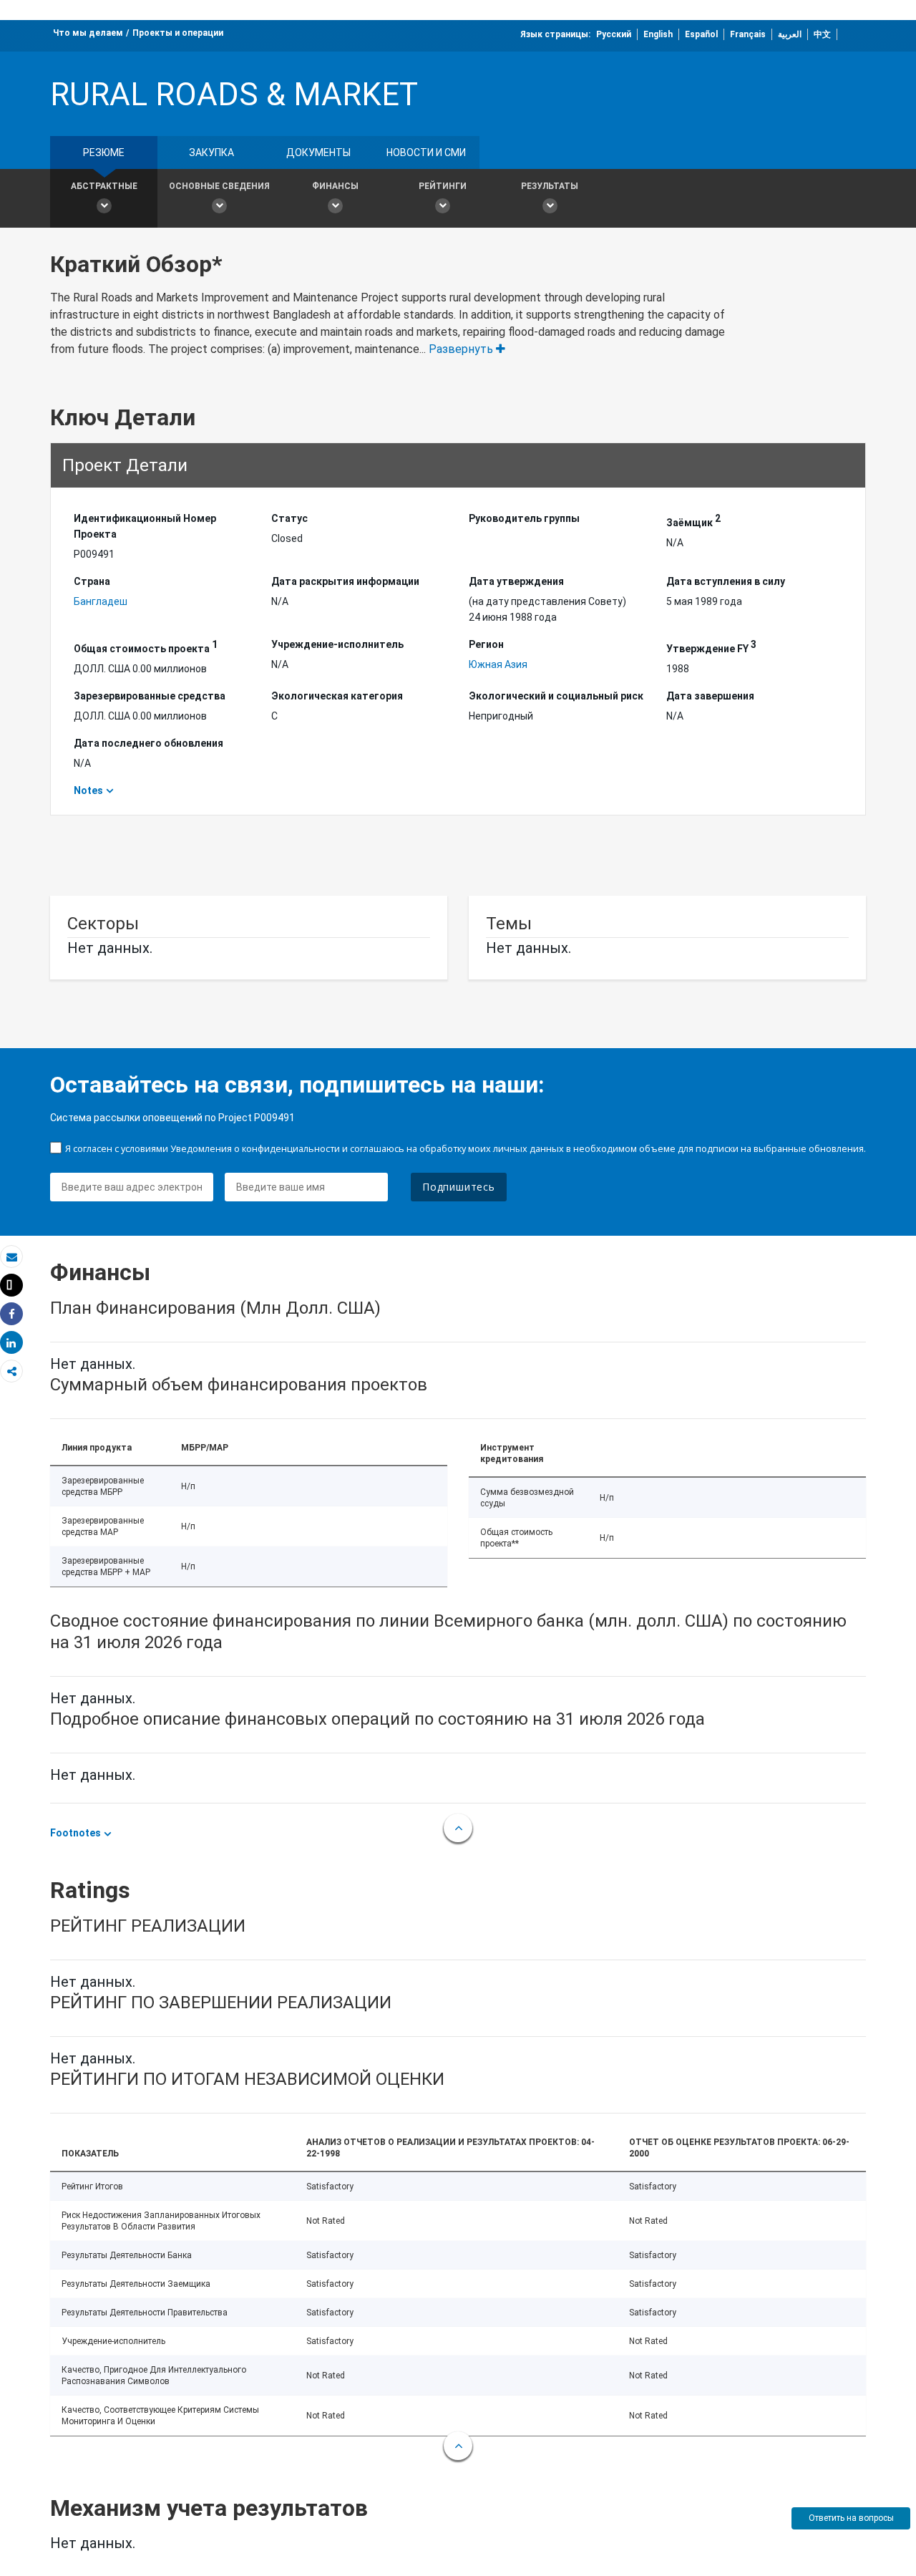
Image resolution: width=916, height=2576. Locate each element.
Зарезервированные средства (150, 696)
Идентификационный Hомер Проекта (145, 526)
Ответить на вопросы (851, 2518)
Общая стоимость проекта (146, 647)
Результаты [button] (550, 186)
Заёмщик (693, 520)
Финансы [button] (335, 186)
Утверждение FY (711, 647)
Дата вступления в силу (726, 581)
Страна (92, 581)
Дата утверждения (516, 581)
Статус (289, 518)
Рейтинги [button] (443, 186)
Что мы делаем (88, 33)
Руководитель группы (524, 518)
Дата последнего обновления (148, 743)
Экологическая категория (337, 696)
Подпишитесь (459, 1187)
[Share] (11, 1314)
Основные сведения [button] (219, 186)
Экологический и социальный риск (556, 696)
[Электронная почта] (11, 1257)
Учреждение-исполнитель (337, 644)
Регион (486, 644)
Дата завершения (710, 696)
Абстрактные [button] (104, 186)
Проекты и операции (178, 33)
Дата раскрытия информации (345, 581)
